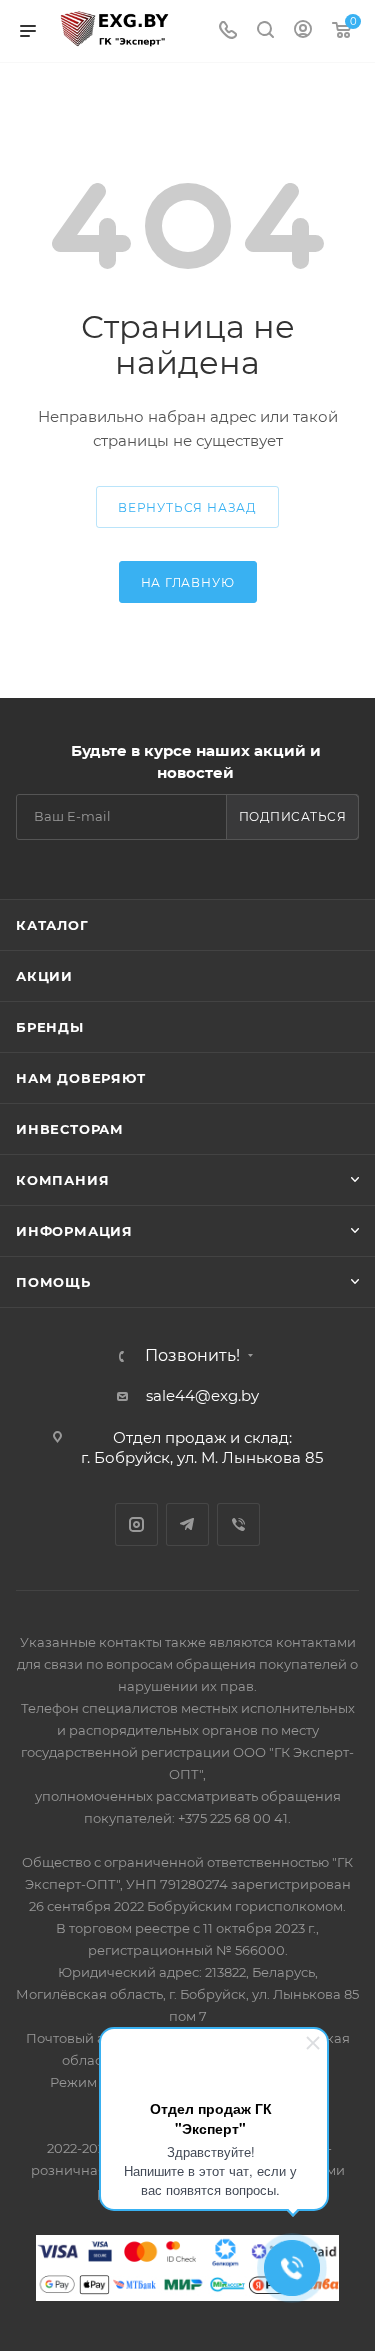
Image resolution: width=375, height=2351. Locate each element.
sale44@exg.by (202, 1395)
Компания (62, 1180)
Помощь (53, 1282)
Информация (74, 1231)
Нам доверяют (81, 1078)
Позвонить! (192, 1356)
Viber (238, 1524)
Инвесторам (70, 1129)
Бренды (50, 1027)
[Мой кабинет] (303, 31)
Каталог (52, 925)
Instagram (136, 1524)
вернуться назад (187, 507)
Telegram (187, 1524)
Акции (44, 976)
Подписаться (293, 816)
